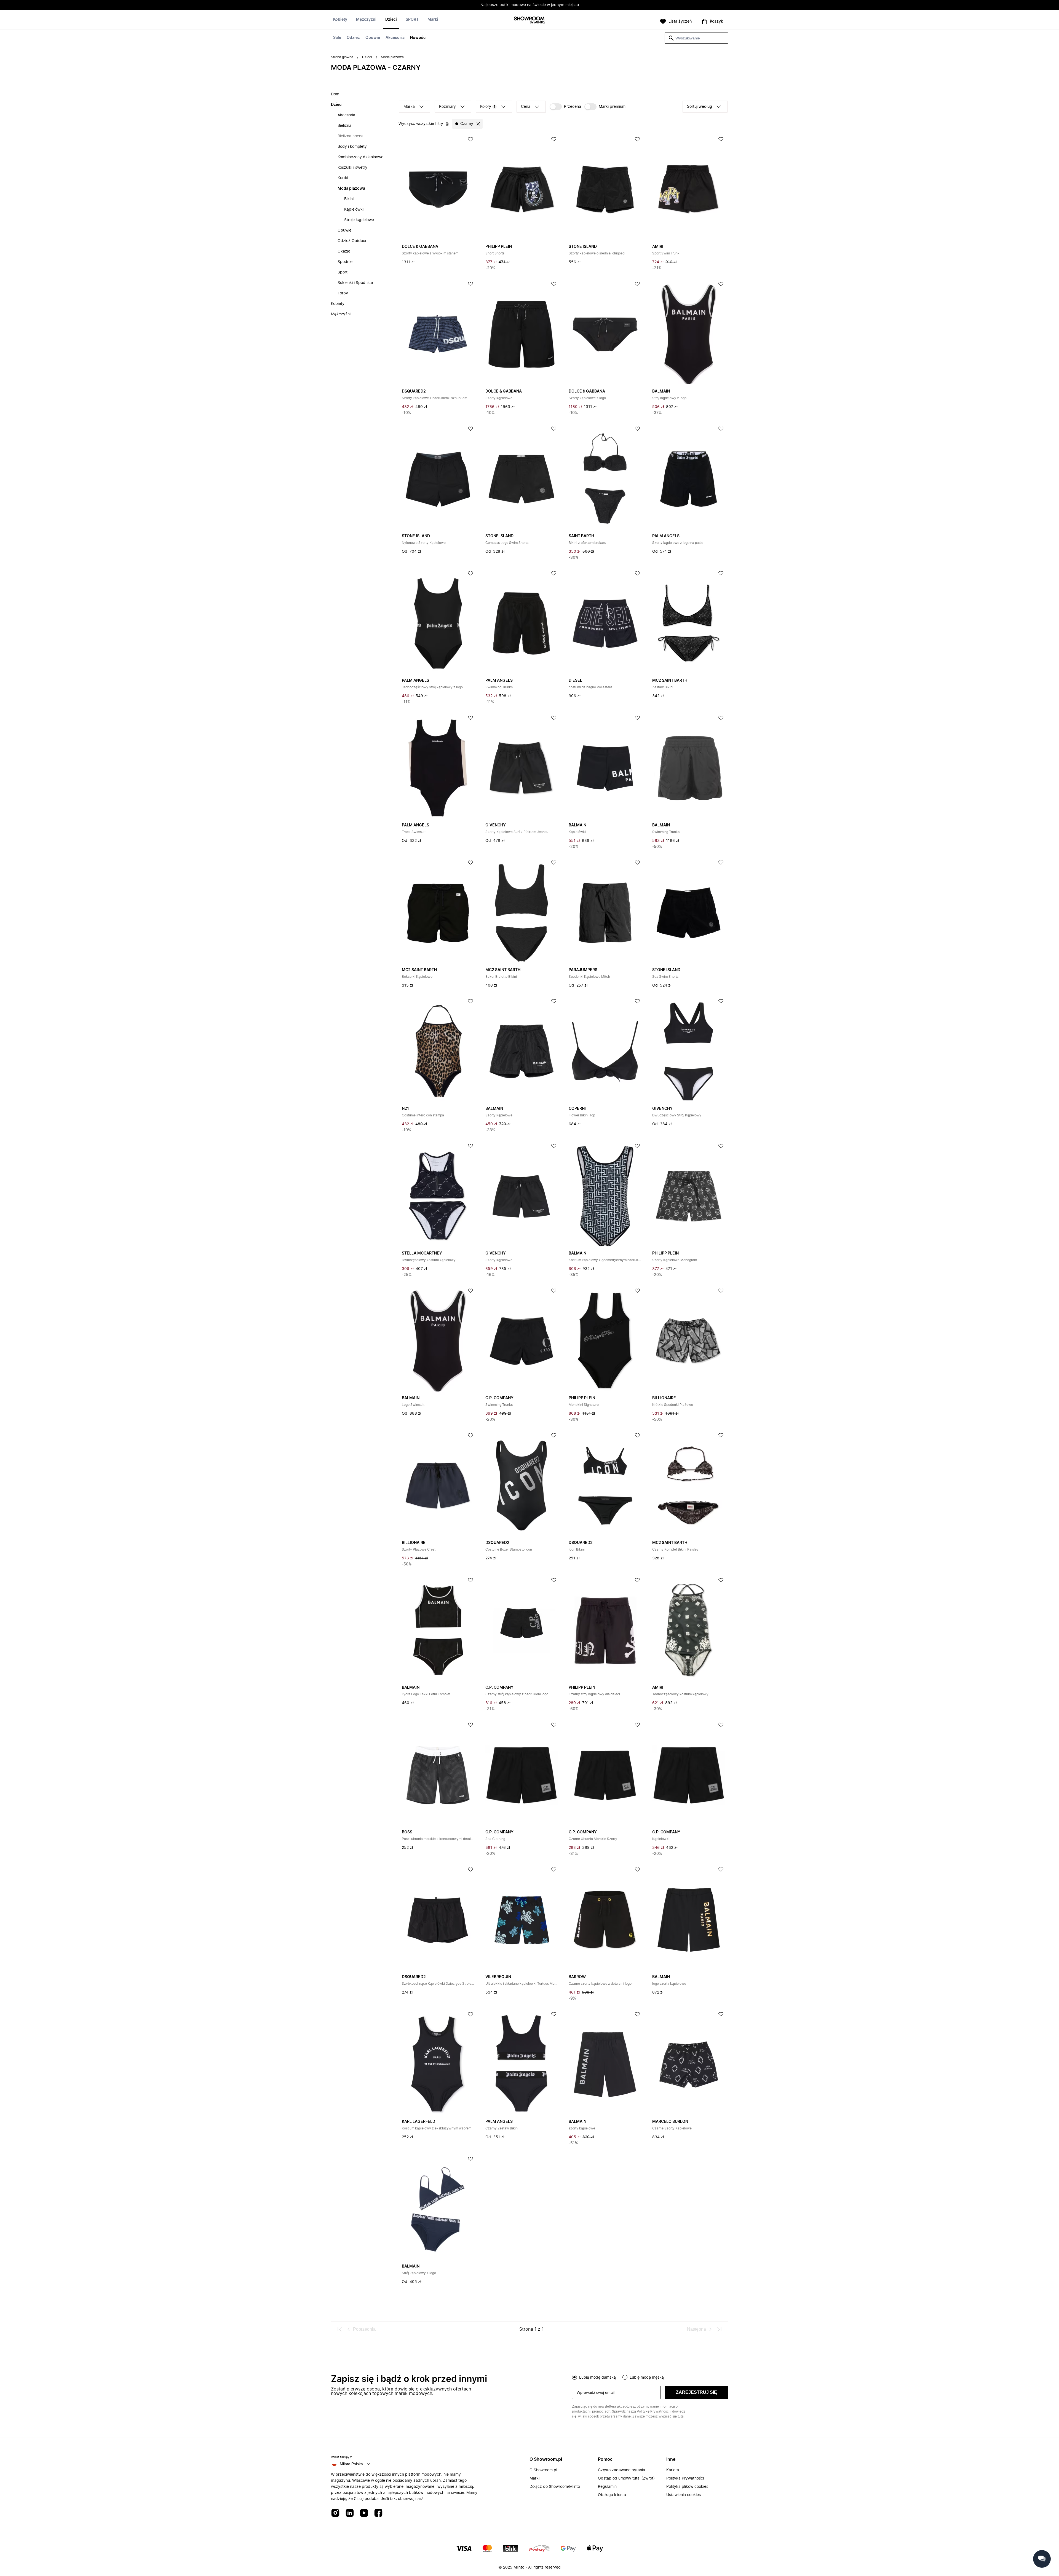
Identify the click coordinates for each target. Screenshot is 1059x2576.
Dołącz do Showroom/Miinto (555, 2487)
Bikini (349, 199)
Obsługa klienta (612, 2495)
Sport (343, 272)
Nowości (418, 38)
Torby (343, 293)
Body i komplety (352, 147)
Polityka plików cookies (687, 2487)
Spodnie (345, 262)
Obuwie (373, 38)
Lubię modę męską (647, 2378)
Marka (409, 107)
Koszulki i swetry (352, 168)
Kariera (673, 2470)
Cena (526, 107)
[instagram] (335, 2513)
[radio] (574, 2377)
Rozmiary (447, 107)
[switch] (565, 107)
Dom (335, 94)
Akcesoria (395, 38)
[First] (340, 2329)
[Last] (719, 2329)
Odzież (353, 38)
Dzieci (391, 20)
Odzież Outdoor (352, 241)
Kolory (488, 107)
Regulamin (607, 2487)
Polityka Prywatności (685, 2478)
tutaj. (681, 2416)
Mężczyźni (366, 20)
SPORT (412, 20)
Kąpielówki (354, 209)
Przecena (573, 107)
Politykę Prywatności (653, 2411)
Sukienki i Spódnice (355, 283)
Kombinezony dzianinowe (360, 157)
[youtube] (364, 2513)
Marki (433, 20)
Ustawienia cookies (684, 2495)
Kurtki (343, 178)
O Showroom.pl (543, 2470)
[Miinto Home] (529, 21)
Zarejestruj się (696, 2392)
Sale (337, 38)
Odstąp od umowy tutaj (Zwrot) (626, 2478)
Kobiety (340, 20)
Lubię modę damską (597, 2378)
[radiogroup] (650, 2377)
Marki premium (612, 107)
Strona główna (342, 57)
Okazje (344, 251)
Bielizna (344, 126)
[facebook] (378, 2513)
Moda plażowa (351, 189)
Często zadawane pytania (621, 2470)
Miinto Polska (351, 2464)
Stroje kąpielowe (359, 220)
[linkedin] (350, 2513)
